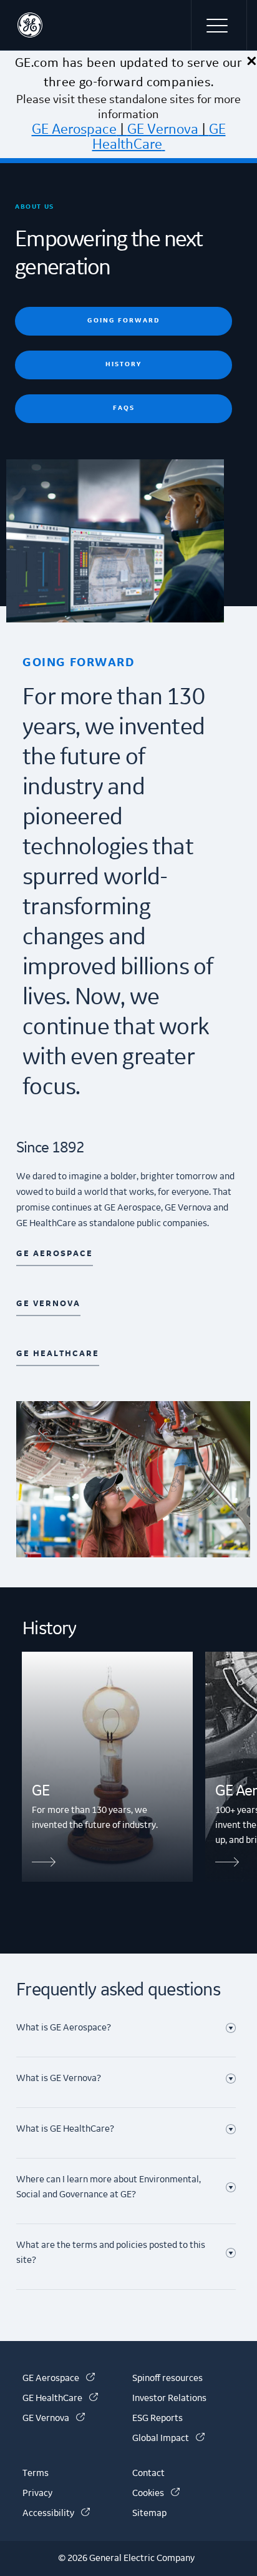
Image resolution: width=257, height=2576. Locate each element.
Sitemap (149, 2514)
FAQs (124, 408)
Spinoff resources (167, 2379)
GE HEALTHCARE (58, 1354)
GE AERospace (55, 1254)
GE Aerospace (74, 129)
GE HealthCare (159, 137)
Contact (148, 2474)
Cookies (156, 2494)
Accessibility (56, 2514)
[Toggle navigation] (219, 25)
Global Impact (168, 2439)
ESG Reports (158, 2419)
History (124, 364)
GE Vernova (163, 129)
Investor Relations (169, 2399)
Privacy (37, 2494)
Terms (36, 2474)
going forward (124, 320)
